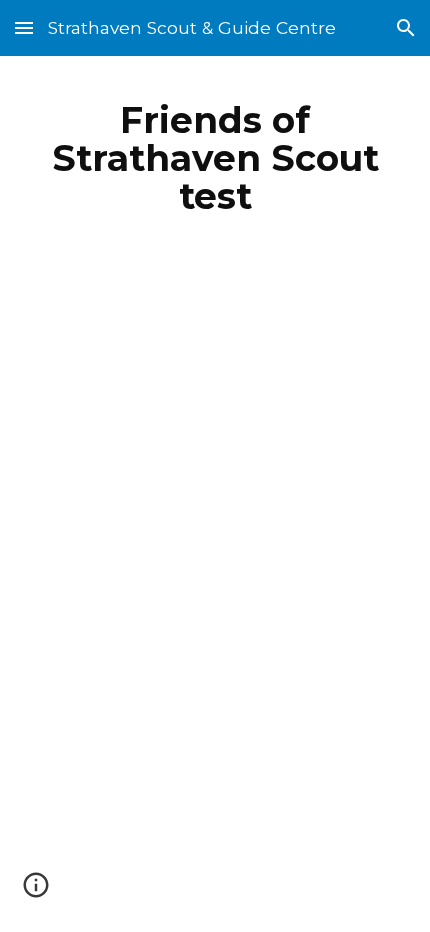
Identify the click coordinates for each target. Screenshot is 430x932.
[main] (215, 158)
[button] (24, 27)
